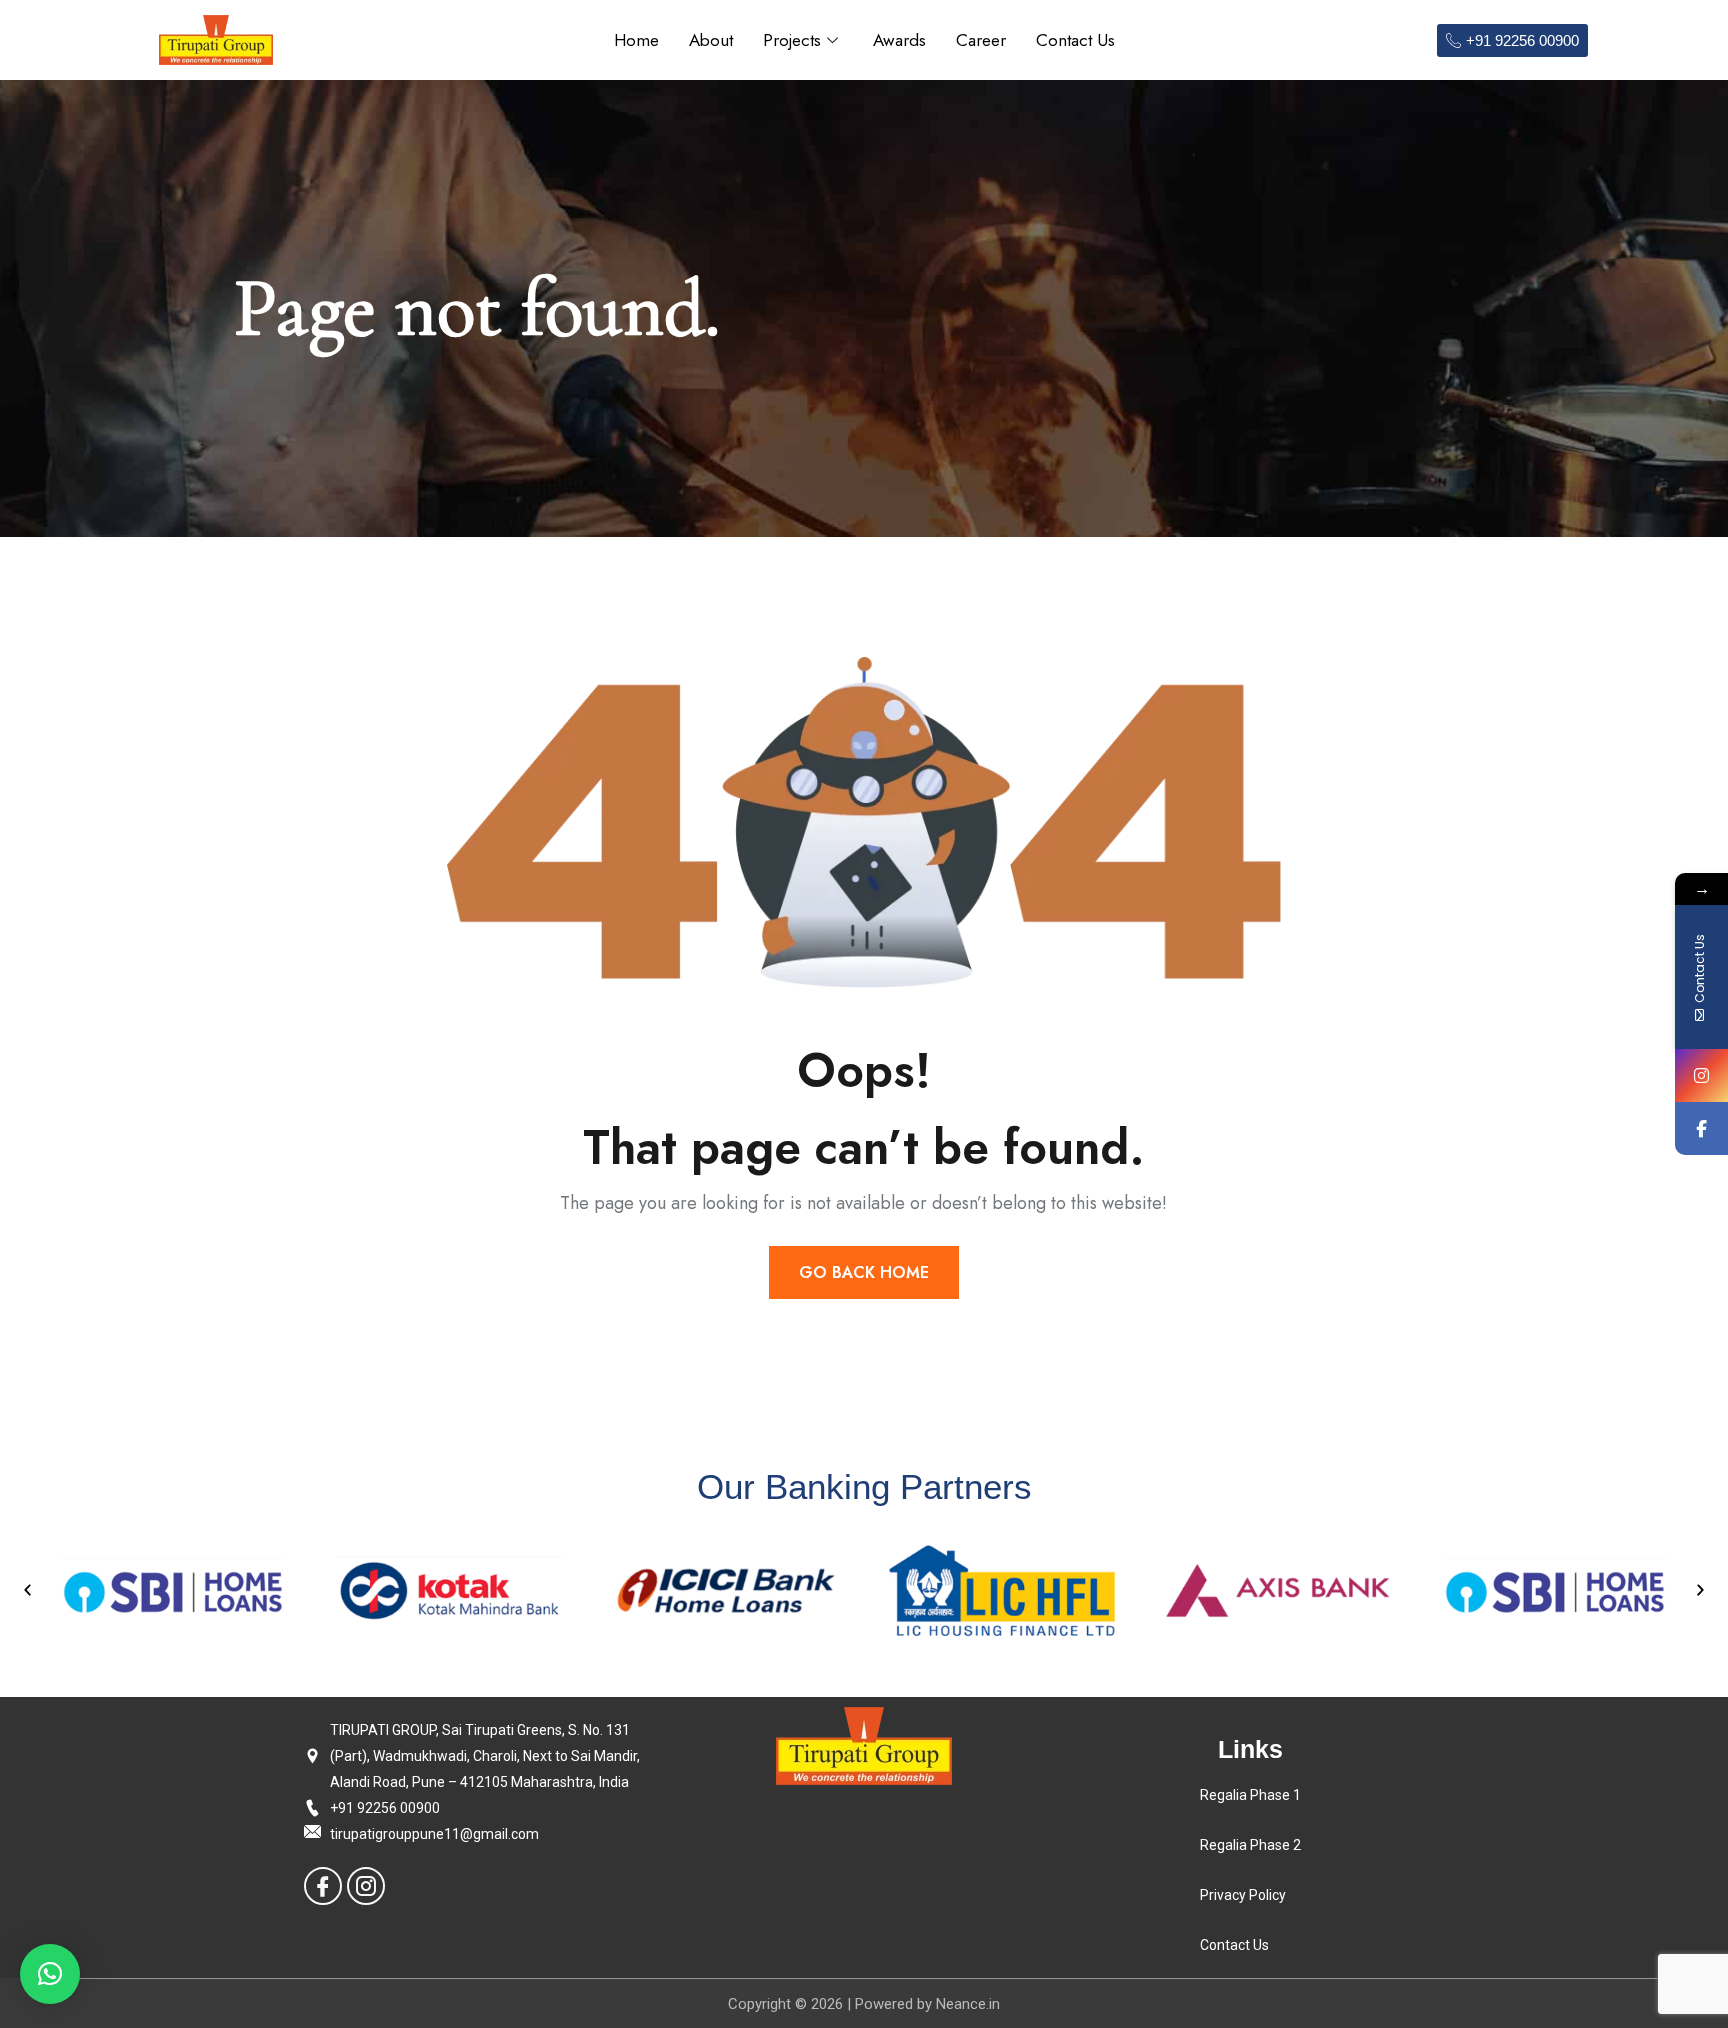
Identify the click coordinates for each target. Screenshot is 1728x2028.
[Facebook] (323, 1886)
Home (636, 40)
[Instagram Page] (1701, 1075)
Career (981, 40)
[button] (27, 1590)
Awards (899, 40)
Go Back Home (864, 1272)
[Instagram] (366, 1886)
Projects (792, 40)
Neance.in (968, 2004)
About (711, 40)
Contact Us (1075, 40)
